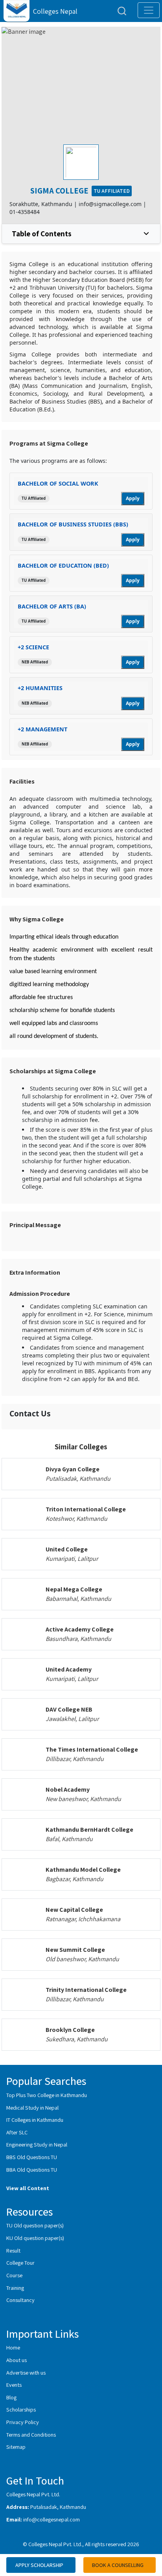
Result (13, 2250)
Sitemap (16, 2447)
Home (13, 2347)
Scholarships (21, 2409)
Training (15, 2288)
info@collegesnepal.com (52, 2519)
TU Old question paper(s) (35, 2225)
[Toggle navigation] (149, 10)
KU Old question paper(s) (35, 2238)
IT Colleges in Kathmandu (35, 2120)
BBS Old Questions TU (32, 2157)
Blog (11, 2397)
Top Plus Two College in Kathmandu (47, 2095)
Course (14, 2275)
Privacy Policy (23, 2422)
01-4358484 (25, 212)
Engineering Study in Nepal (37, 2144)
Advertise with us (26, 2372)
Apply (133, 498)
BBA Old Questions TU (32, 2170)
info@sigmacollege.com (110, 204)
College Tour (20, 2263)
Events (14, 2385)
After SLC (17, 2132)
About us (17, 2360)
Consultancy (20, 2300)
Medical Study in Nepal (32, 2107)
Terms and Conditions (31, 2434)
